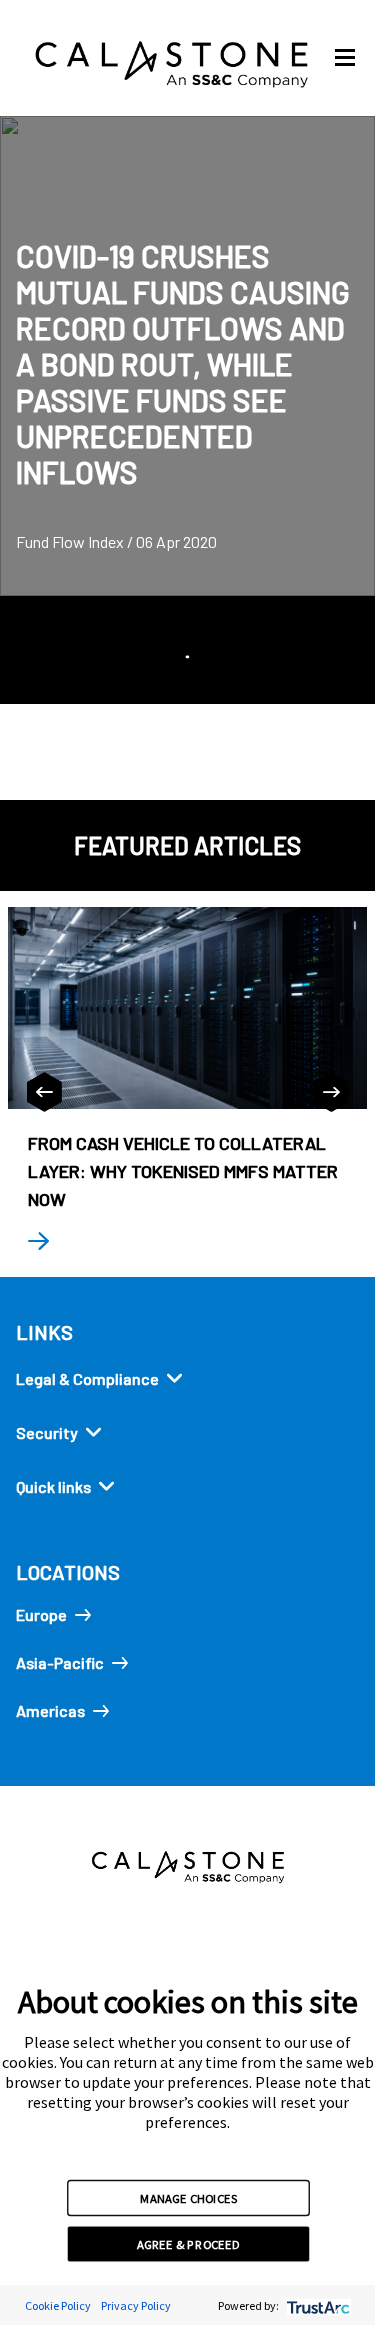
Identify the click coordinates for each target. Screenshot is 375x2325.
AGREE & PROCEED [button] (188, 2244)
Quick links (53, 1486)
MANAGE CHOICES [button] (188, 2197)
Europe (41, 1614)
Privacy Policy (136, 2305)
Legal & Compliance (87, 1378)
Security (47, 1432)
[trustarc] (316, 2305)
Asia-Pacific (60, 1662)
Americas (50, 1710)
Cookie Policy (58, 2305)
